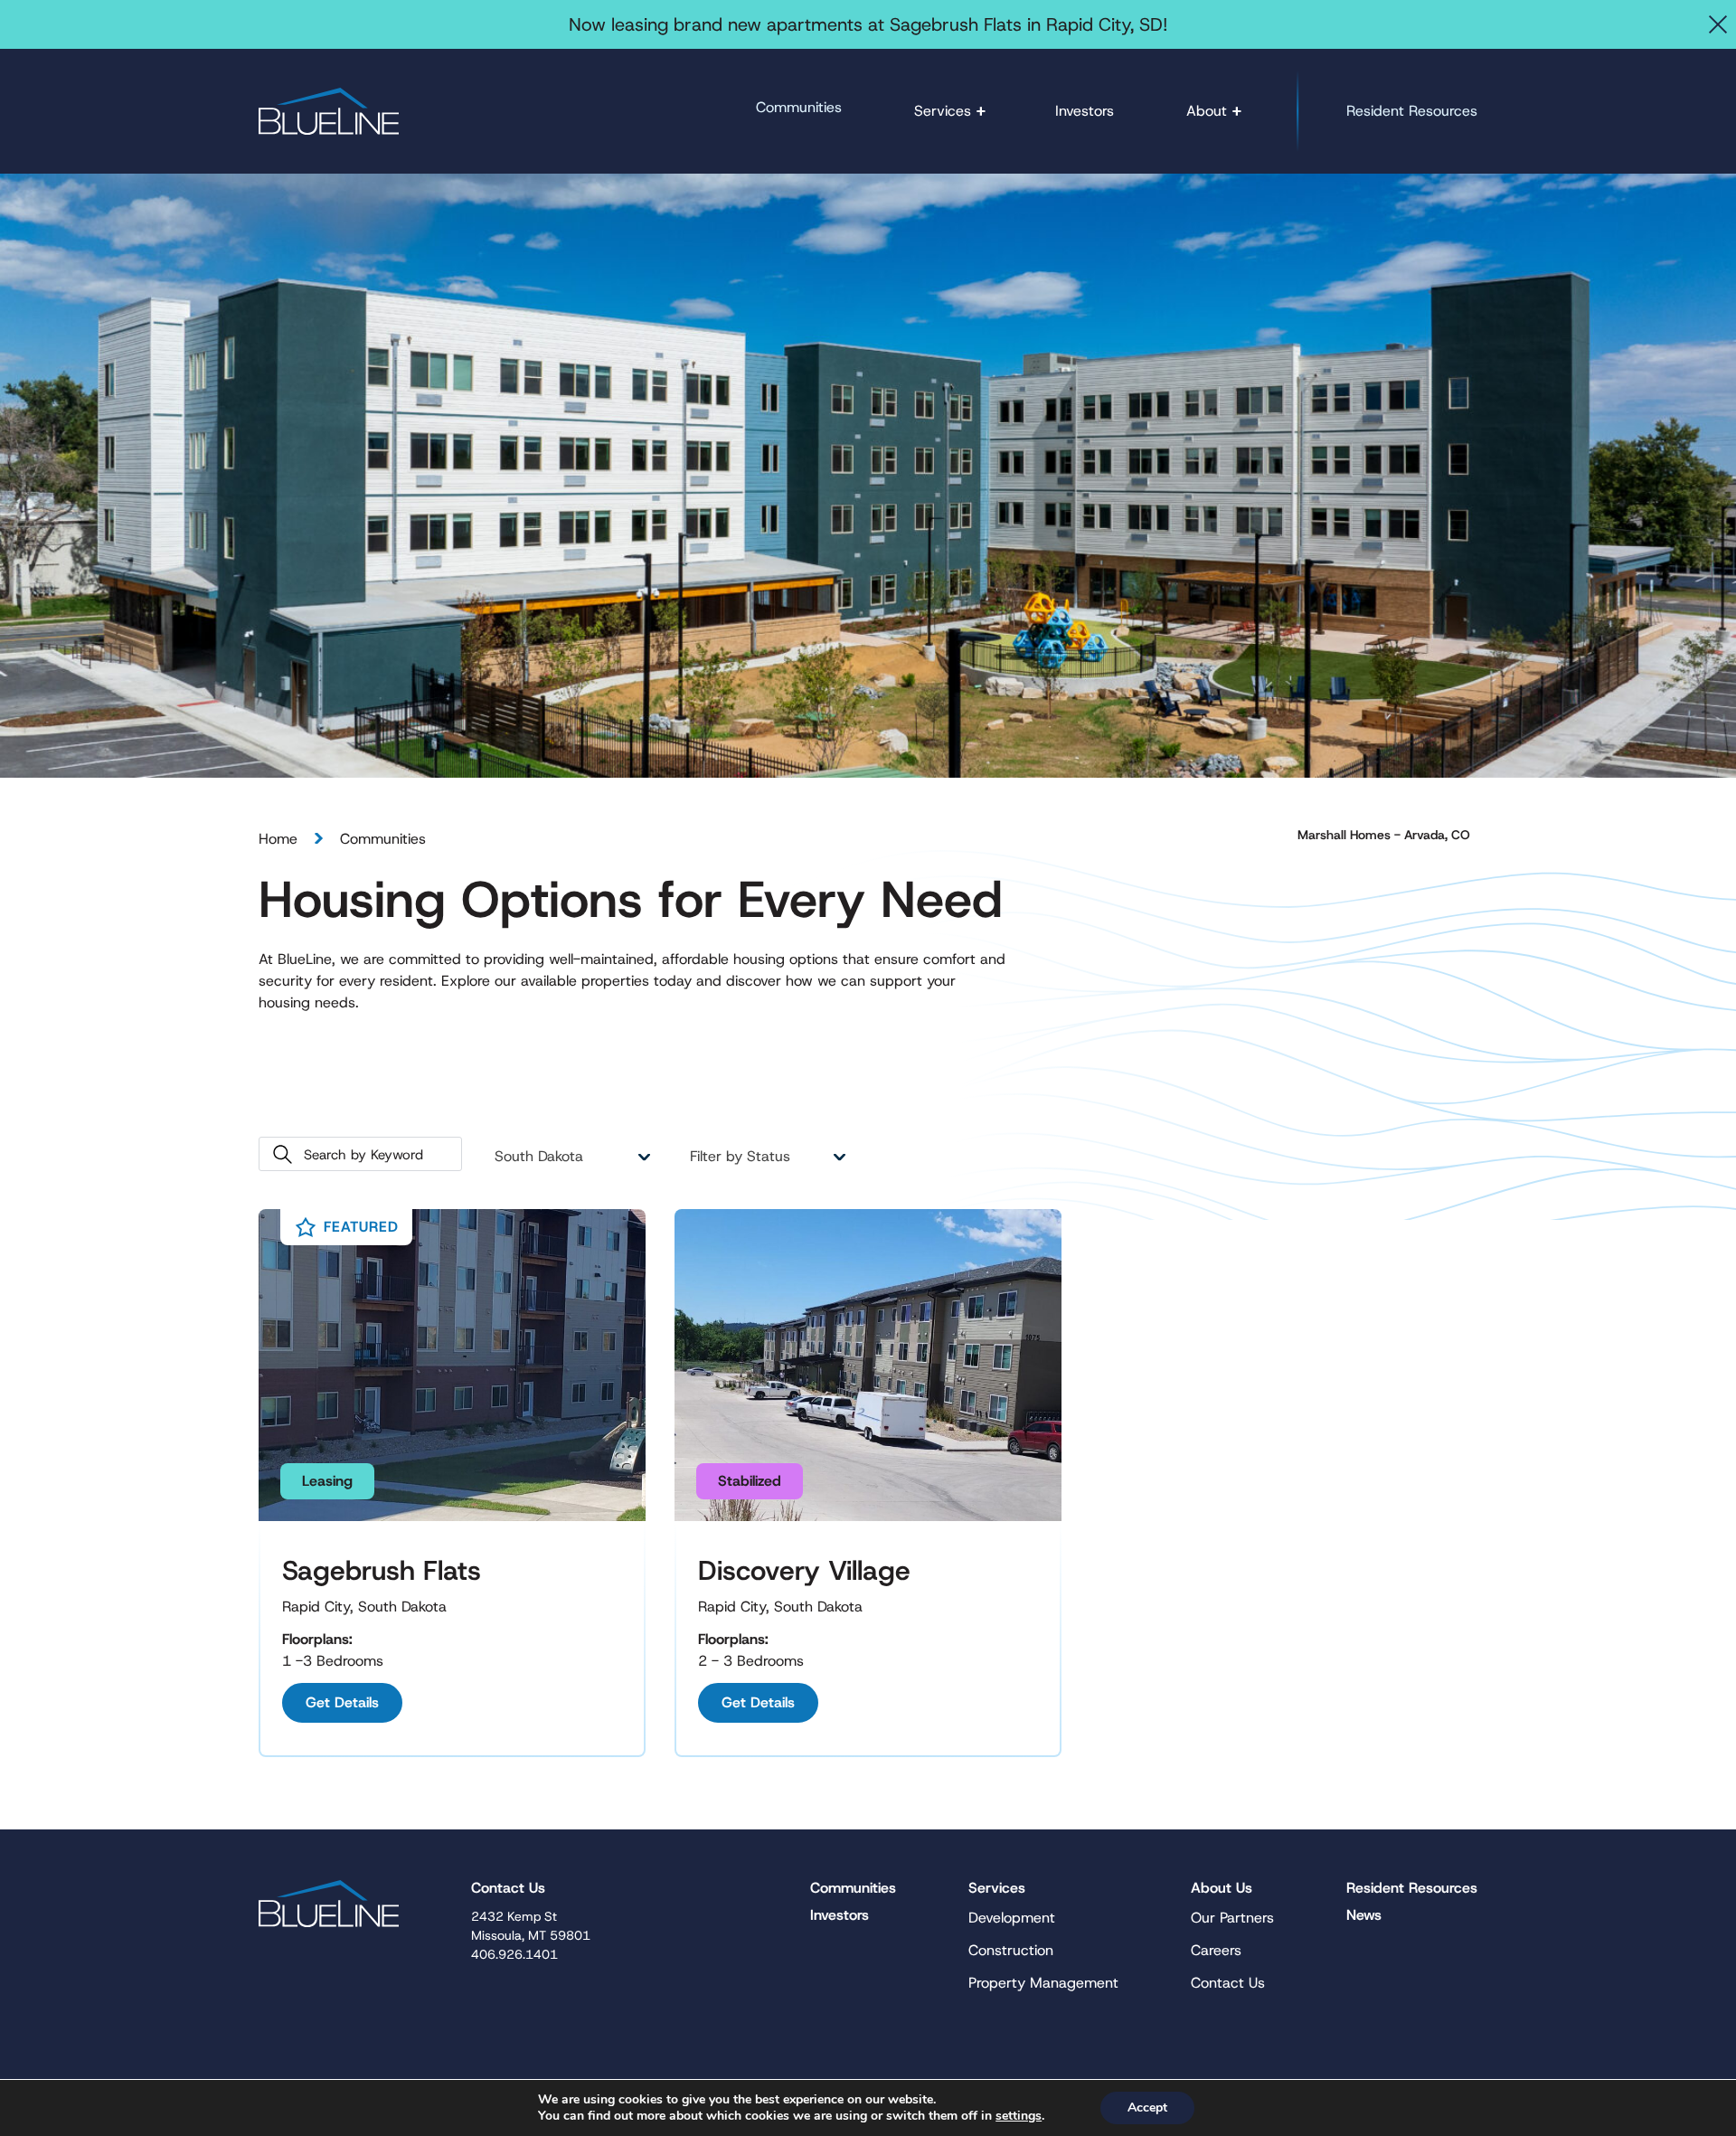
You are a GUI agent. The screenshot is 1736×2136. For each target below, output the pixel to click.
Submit (283, 1154)
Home (278, 839)
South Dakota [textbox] (539, 1156)
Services (943, 111)
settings (1019, 2116)
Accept (1147, 2108)
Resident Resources (1412, 111)
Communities (799, 107)
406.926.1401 (514, 1954)
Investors (1085, 111)
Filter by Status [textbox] (740, 1156)
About (1207, 111)
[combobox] (571, 1157)
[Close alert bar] (1718, 24)
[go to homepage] (329, 111)
